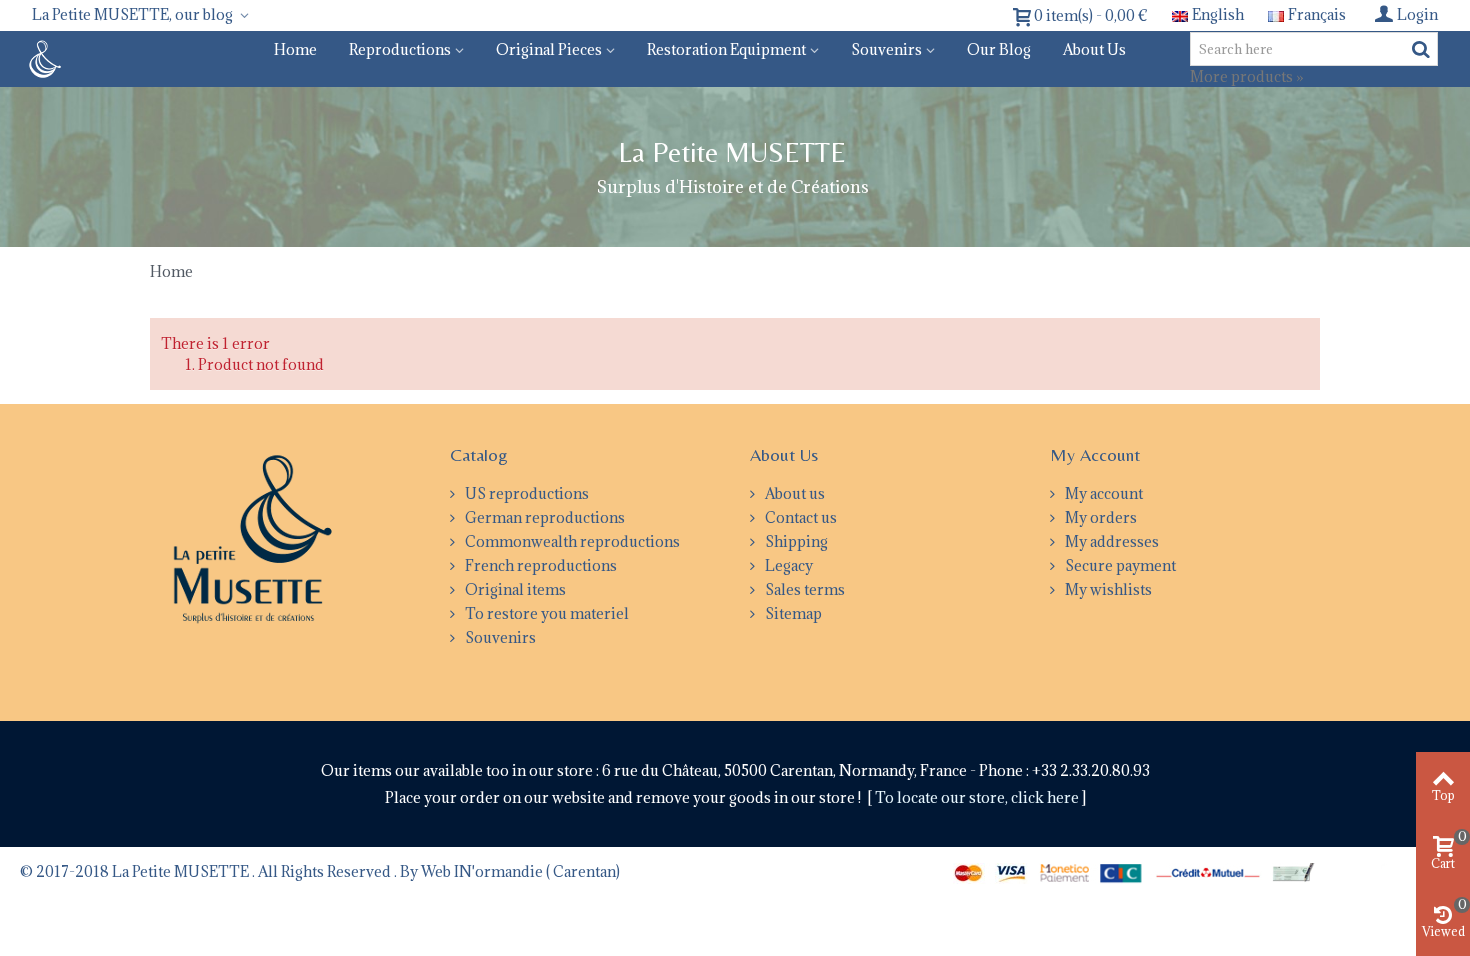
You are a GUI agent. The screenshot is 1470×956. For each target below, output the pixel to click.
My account (1102, 493)
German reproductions (543, 517)
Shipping (795, 541)
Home (295, 49)
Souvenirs (886, 49)
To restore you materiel (545, 613)
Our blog (999, 49)
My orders (1099, 517)
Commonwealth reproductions (571, 541)
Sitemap (792, 613)
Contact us (799, 517)
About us (1094, 49)
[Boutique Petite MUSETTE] (42, 57)
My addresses (1110, 541)
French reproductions (539, 565)
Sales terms (803, 589)
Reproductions (400, 49)
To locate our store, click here (978, 797)
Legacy (787, 565)
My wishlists (1107, 589)
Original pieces (549, 49)
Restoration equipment (726, 49)
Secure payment (1119, 565)
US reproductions (525, 493)
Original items (514, 589)
